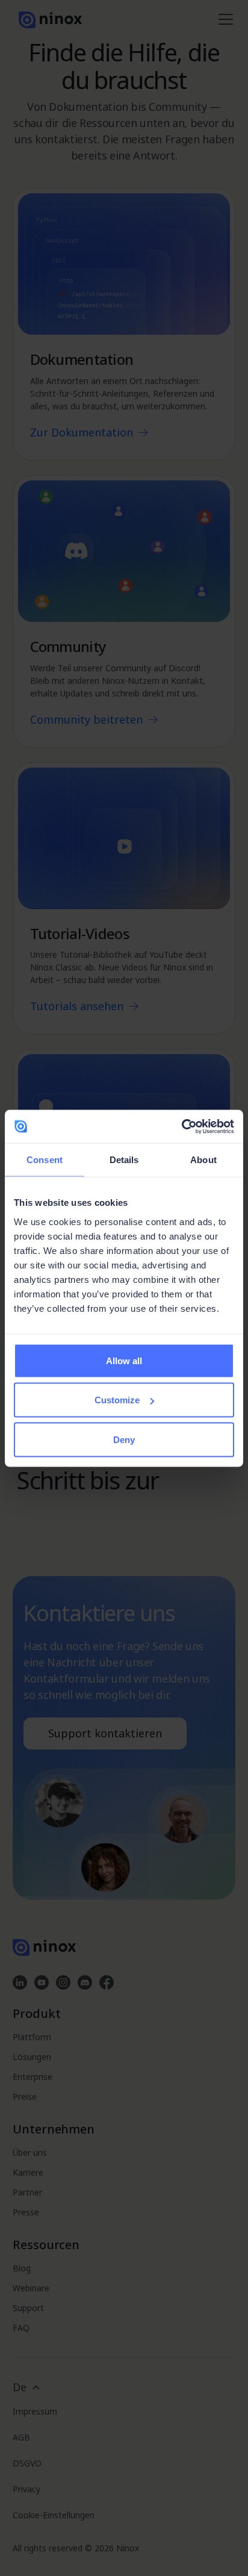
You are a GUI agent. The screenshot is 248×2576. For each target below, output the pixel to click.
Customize (117, 1400)
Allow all (124, 1360)
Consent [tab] (45, 1160)
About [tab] (203, 1160)
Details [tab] (124, 1160)
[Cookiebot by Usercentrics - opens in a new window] (181, 1126)
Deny (124, 1439)
